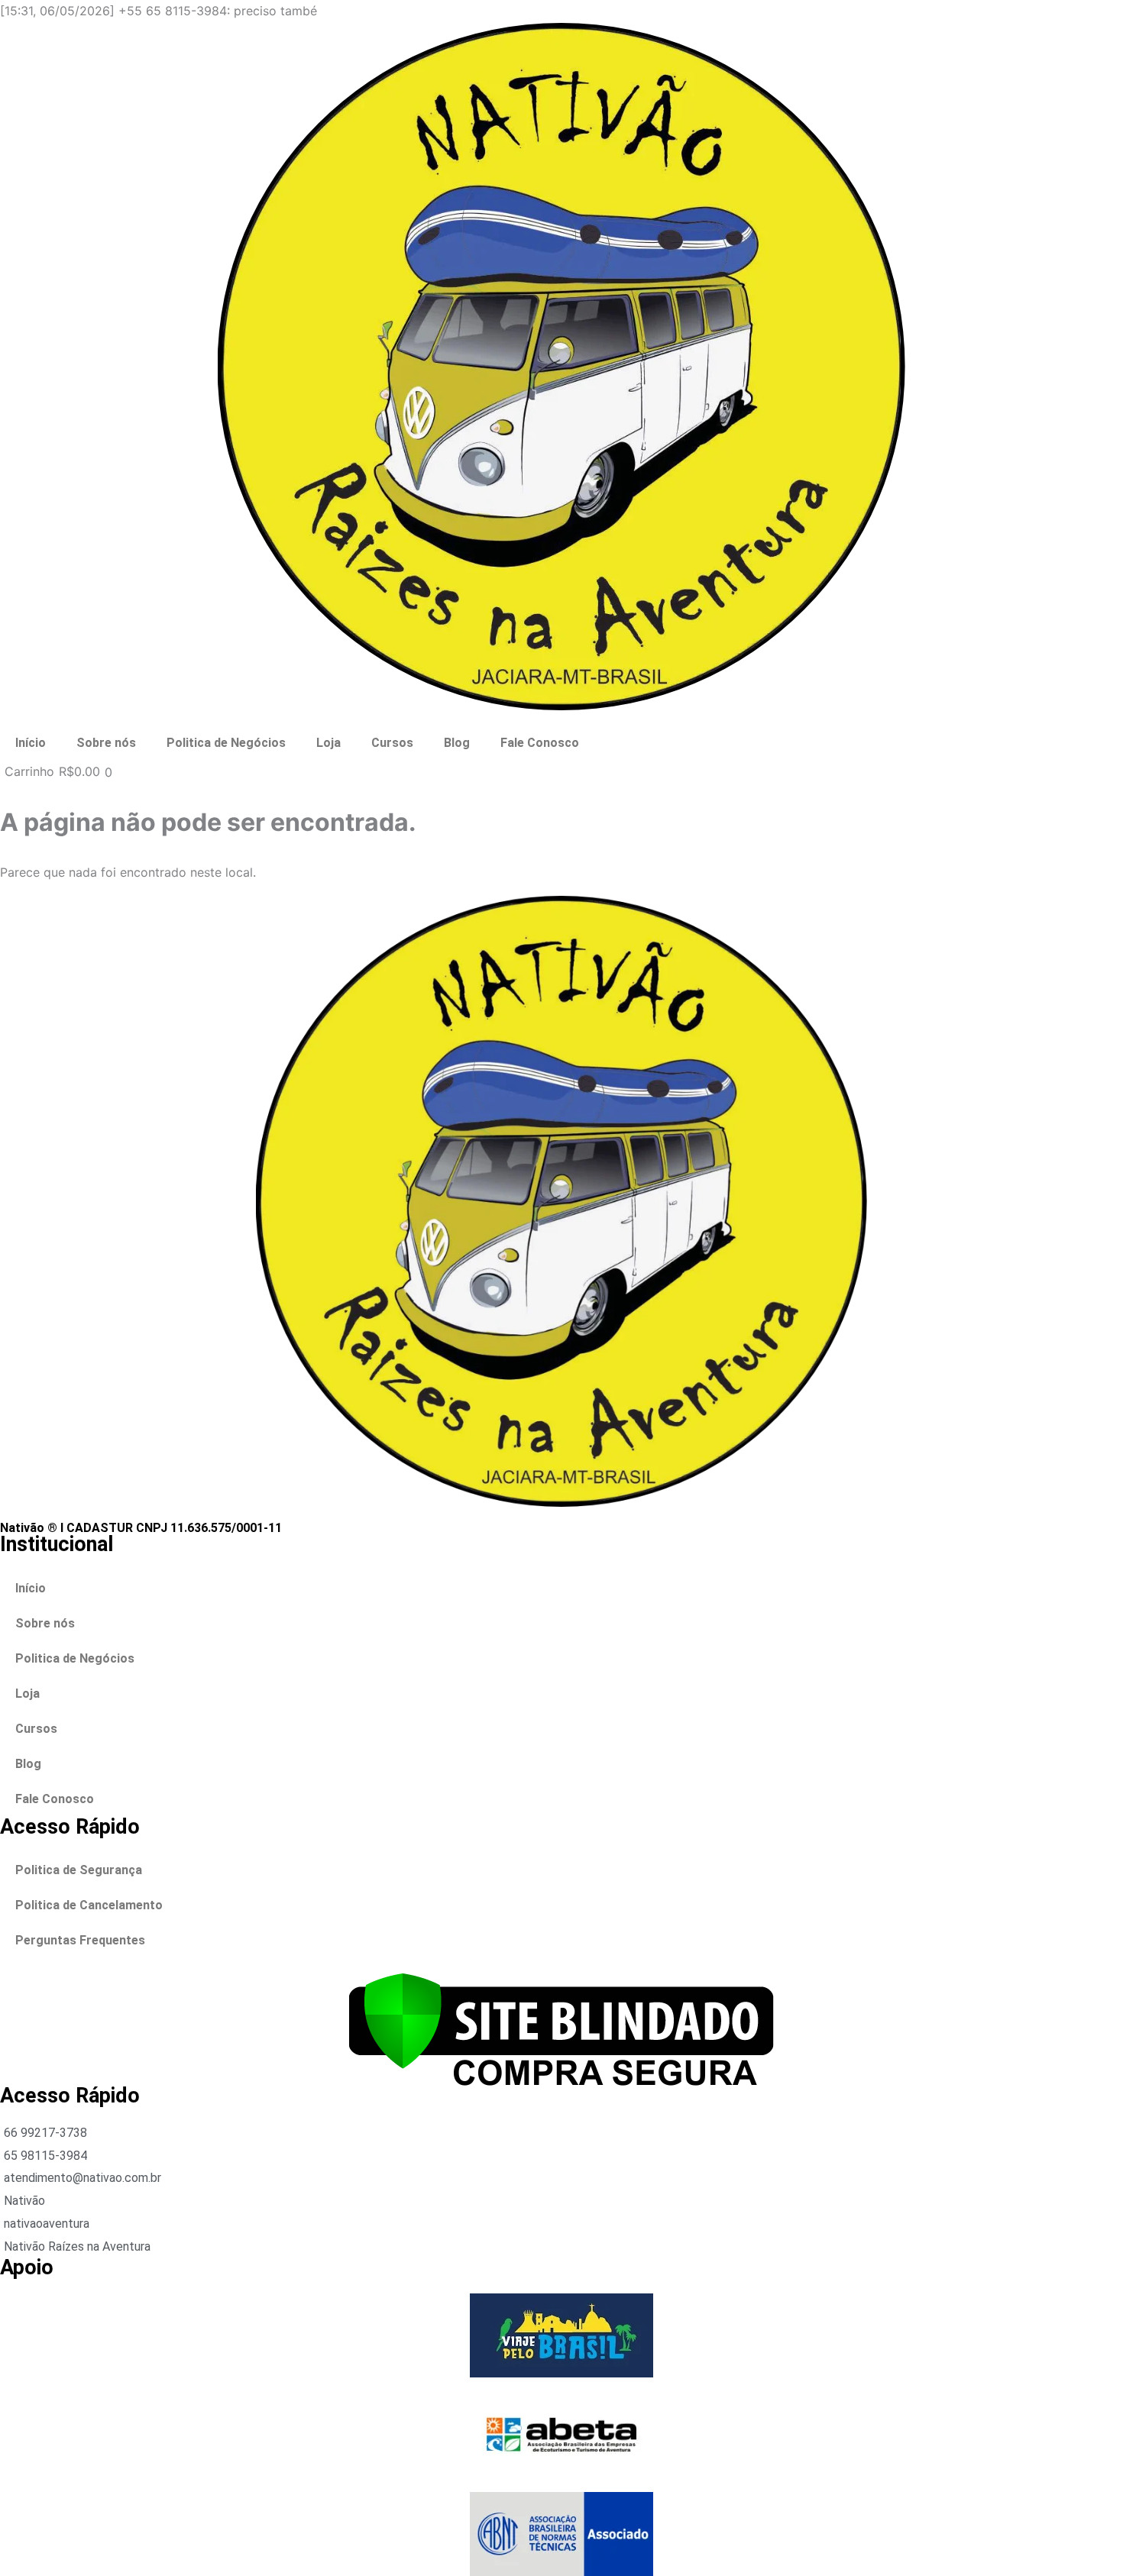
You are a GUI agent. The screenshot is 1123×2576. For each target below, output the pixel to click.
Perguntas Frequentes (80, 1940)
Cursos (392, 743)
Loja (328, 743)
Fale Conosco (540, 743)
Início (31, 743)
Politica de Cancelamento (89, 1905)
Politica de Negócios (226, 743)
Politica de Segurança (79, 1870)
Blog (457, 743)
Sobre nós (106, 743)
